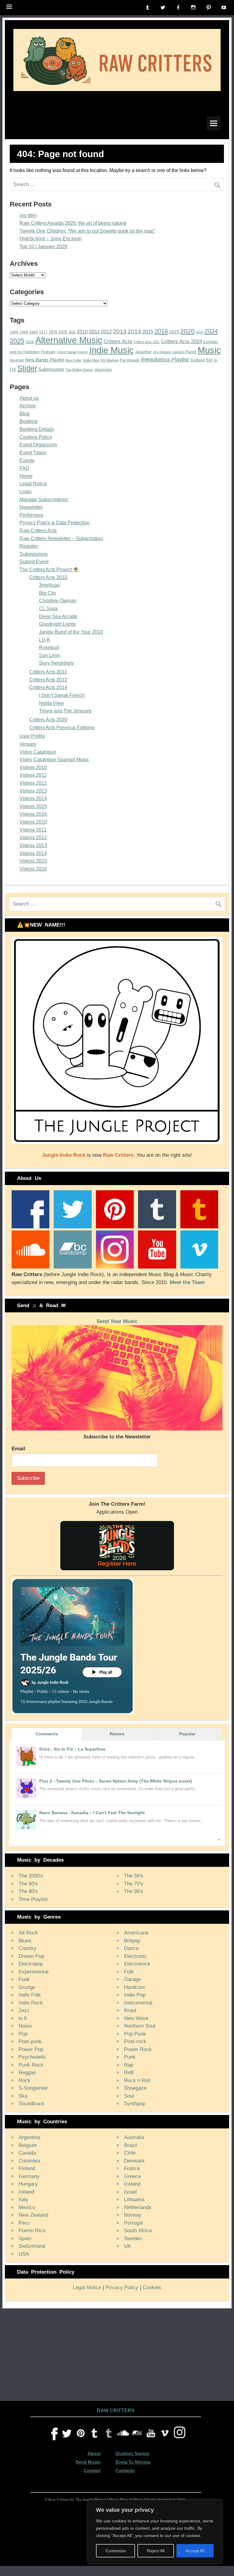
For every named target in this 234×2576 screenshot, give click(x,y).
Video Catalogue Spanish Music (54, 760)
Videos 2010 (33, 767)
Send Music (88, 2462)
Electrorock (137, 1964)
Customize (116, 2551)
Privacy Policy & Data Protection (55, 523)
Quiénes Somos (132, 2453)
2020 (187, 331)
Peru (24, 2223)
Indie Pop (135, 1995)
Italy (23, 2199)
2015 (148, 332)
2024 (211, 331)
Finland (27, 2168)
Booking (28, 421)
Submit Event (34, 562)
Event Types (33, 453)
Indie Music (112, 350)
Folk (129, 1972)
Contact (92, 2470)
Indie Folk (30, 1995)
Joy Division (162, 352)
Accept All (195, 2551)
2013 (120, 331)
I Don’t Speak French (72, 352)
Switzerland (32, 2246)
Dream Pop (31, 1956)
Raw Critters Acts (38, 531)
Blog (25, 414)
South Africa (138, 2231)
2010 (82, 332)
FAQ (24, 468)
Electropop (31, 1964)
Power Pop (31, 2049)
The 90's (134, 1891)
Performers (31, 515)
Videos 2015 (33, 806)
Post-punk (30, 2041)
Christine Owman (58, 601)
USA (24, 2254)
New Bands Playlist (45, 360)
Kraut (130, 2010)
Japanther (143, 352)
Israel (130, 2192)
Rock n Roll (137, 2080)
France (132, 2168)
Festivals (48, 352)
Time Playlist (33, 1899)
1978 (53, 332)
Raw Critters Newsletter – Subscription (61, 538)
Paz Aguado (130, 360)
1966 (14, 332)
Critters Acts (118, 341)
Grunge (27, 1987)
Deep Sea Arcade (58, 616)
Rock (25, 2080)
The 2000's (31, 1876)
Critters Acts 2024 (181, 341)
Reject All (156, 2551)
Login (26, 492)
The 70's (134, 1884)
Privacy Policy (122, 2287)
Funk (24, 1979)
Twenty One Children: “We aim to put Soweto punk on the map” (87, 231)
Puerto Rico (32, 2231)
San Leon (50, 655)
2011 (94, 332)
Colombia (29, 2161)
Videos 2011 (33, 775)
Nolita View (91, 360)
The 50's (134, 1876)
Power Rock (138, 2049)
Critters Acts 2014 (48, 687)
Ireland (26, 2192)
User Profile (32, 736)
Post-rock (135, 2041)
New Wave (136, 2018)
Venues (28, 744)
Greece (132, 2176)
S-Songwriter (33, 2088)
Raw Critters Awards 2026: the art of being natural (73, 223)
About (94, 2453)
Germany (29, 2176)
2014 (134, 331)
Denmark (134, 2161)
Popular (187, 1734)
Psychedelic (32, 2057)
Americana (136, 1933)
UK (128, 2246)
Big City (48, 593)
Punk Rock (31, 2065)
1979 (63, 332)
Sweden (133, 2238)
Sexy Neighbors (56, 663)
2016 (161, 331)
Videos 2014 (33, 799)
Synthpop (135, 2104)
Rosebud (49, 648)
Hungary (28, 2184)
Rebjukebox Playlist (165, 360)
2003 (72, 332)
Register (29, 546)
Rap (129, 2065)
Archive (28, 406)
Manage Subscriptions (44, 500)
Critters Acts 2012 (48, 680)
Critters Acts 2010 (48, 577)
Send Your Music (117, 1321)
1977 (43, 332)
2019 (174, 332)
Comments (47, 1734)
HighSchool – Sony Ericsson (51, 239)
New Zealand (33, 2215)
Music (209, 350)
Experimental (34, 1972)
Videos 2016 (33, 814)
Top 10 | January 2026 (43, 246)
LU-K (45, 640)
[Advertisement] (117, 2353)
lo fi (23, 2018)
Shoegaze (135, 2088)
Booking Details (37, 429)
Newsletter (31, 507)
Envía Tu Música (133, 2462)
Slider (27, 368)
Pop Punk (135, 2034)
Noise (25, 2026)
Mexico (27, 2207)
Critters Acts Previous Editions (62, 728)
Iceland (132, 2184)
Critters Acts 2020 (48, 720)
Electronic (135, 1956)
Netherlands (138, 2207)
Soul (129, 2096)
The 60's (28, 1884)
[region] (155, 2532)
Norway (133, 2215)
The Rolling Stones (79, 370)
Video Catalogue (38, 752)
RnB (129, 2073)
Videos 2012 (33, 783)
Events (27, 461)
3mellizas (49, 585)
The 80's (28, 1891)
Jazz (24, 2010)
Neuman (17, 360)
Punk (130, 2057)
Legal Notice (33, 484)
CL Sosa (48, 609)
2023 (200, 332)
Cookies (152, 2287)
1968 (24, 332)
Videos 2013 (33, 791)
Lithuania (134, 2199)
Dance (131, 1948)
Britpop (132, 1941)
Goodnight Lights (57, 624)
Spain (25, 2238)
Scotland (197, 360)
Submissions (51, 369)
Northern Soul (140, 2026)
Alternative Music (69, 340)
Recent (117, 1734)
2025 (17, 341)
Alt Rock (28, 1933)
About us (29, 398)
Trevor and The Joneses (65, 711)
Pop (23, 2034)
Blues (25, 1941)
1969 (34, 332)
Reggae (27, 2073)
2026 (30, 342)
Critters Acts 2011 (147, 342)
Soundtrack (32, 2104)
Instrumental (138, 2003)
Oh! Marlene (109, 360)
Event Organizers (38, 445)
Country (28, 1948)
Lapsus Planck (184, 352)
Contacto (125, 2470)
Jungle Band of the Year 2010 (71, 632)
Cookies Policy (36, 437)
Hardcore (135, 1987)
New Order (73, 360)
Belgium (28, 2145)
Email (18, 1449)
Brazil (131, 2145)
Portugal (133, 2223)
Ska (23, 2096)
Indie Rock (31, 2003)
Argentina (29, 2137)
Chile (130, 2153)
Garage (132, 1979)
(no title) (28, 215)
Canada (27, 2153)
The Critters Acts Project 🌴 (49, 570)
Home (26, 476)
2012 (106, 332)
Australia (134, 2137)
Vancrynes (103, 370)
